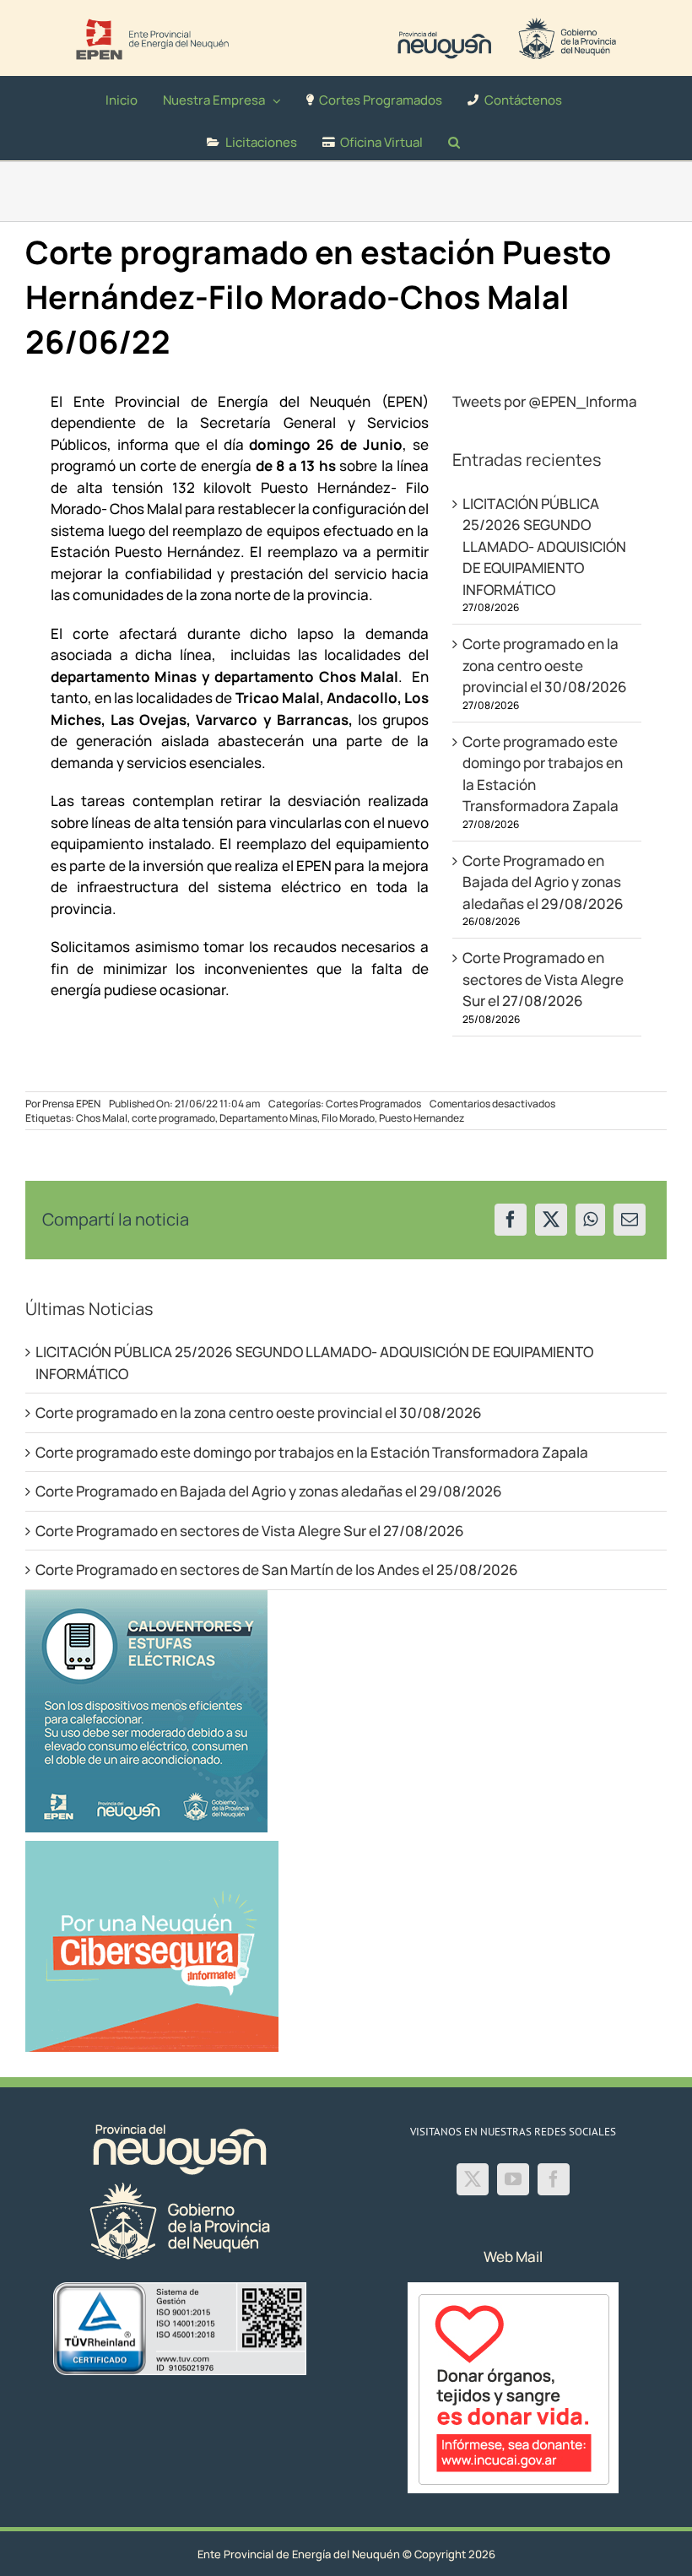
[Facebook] (511, 1220)
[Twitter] (473, 2179)
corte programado (173, 1118)
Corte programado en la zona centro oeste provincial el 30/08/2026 (545, 665)
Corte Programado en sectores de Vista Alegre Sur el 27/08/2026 (543, 979)
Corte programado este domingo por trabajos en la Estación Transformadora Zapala (312, 1452)
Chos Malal (102, 1118)
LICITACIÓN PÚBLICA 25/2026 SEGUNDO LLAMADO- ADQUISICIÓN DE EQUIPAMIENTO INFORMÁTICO (544, 547)
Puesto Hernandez (422, 1118)
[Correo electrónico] (630, 1220)
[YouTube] (513, 2179)
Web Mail (513, 2257)
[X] (551, 1220)
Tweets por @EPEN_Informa (545, 401)
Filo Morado (348, 1118)
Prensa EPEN (71, 1104)
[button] (454, 139)
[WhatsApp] (590, 1220)
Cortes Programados (373, 1104)
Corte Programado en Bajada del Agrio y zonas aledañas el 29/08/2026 (543, 882)
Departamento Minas (268, 1118)
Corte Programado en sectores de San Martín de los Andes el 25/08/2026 (277, 1569)
